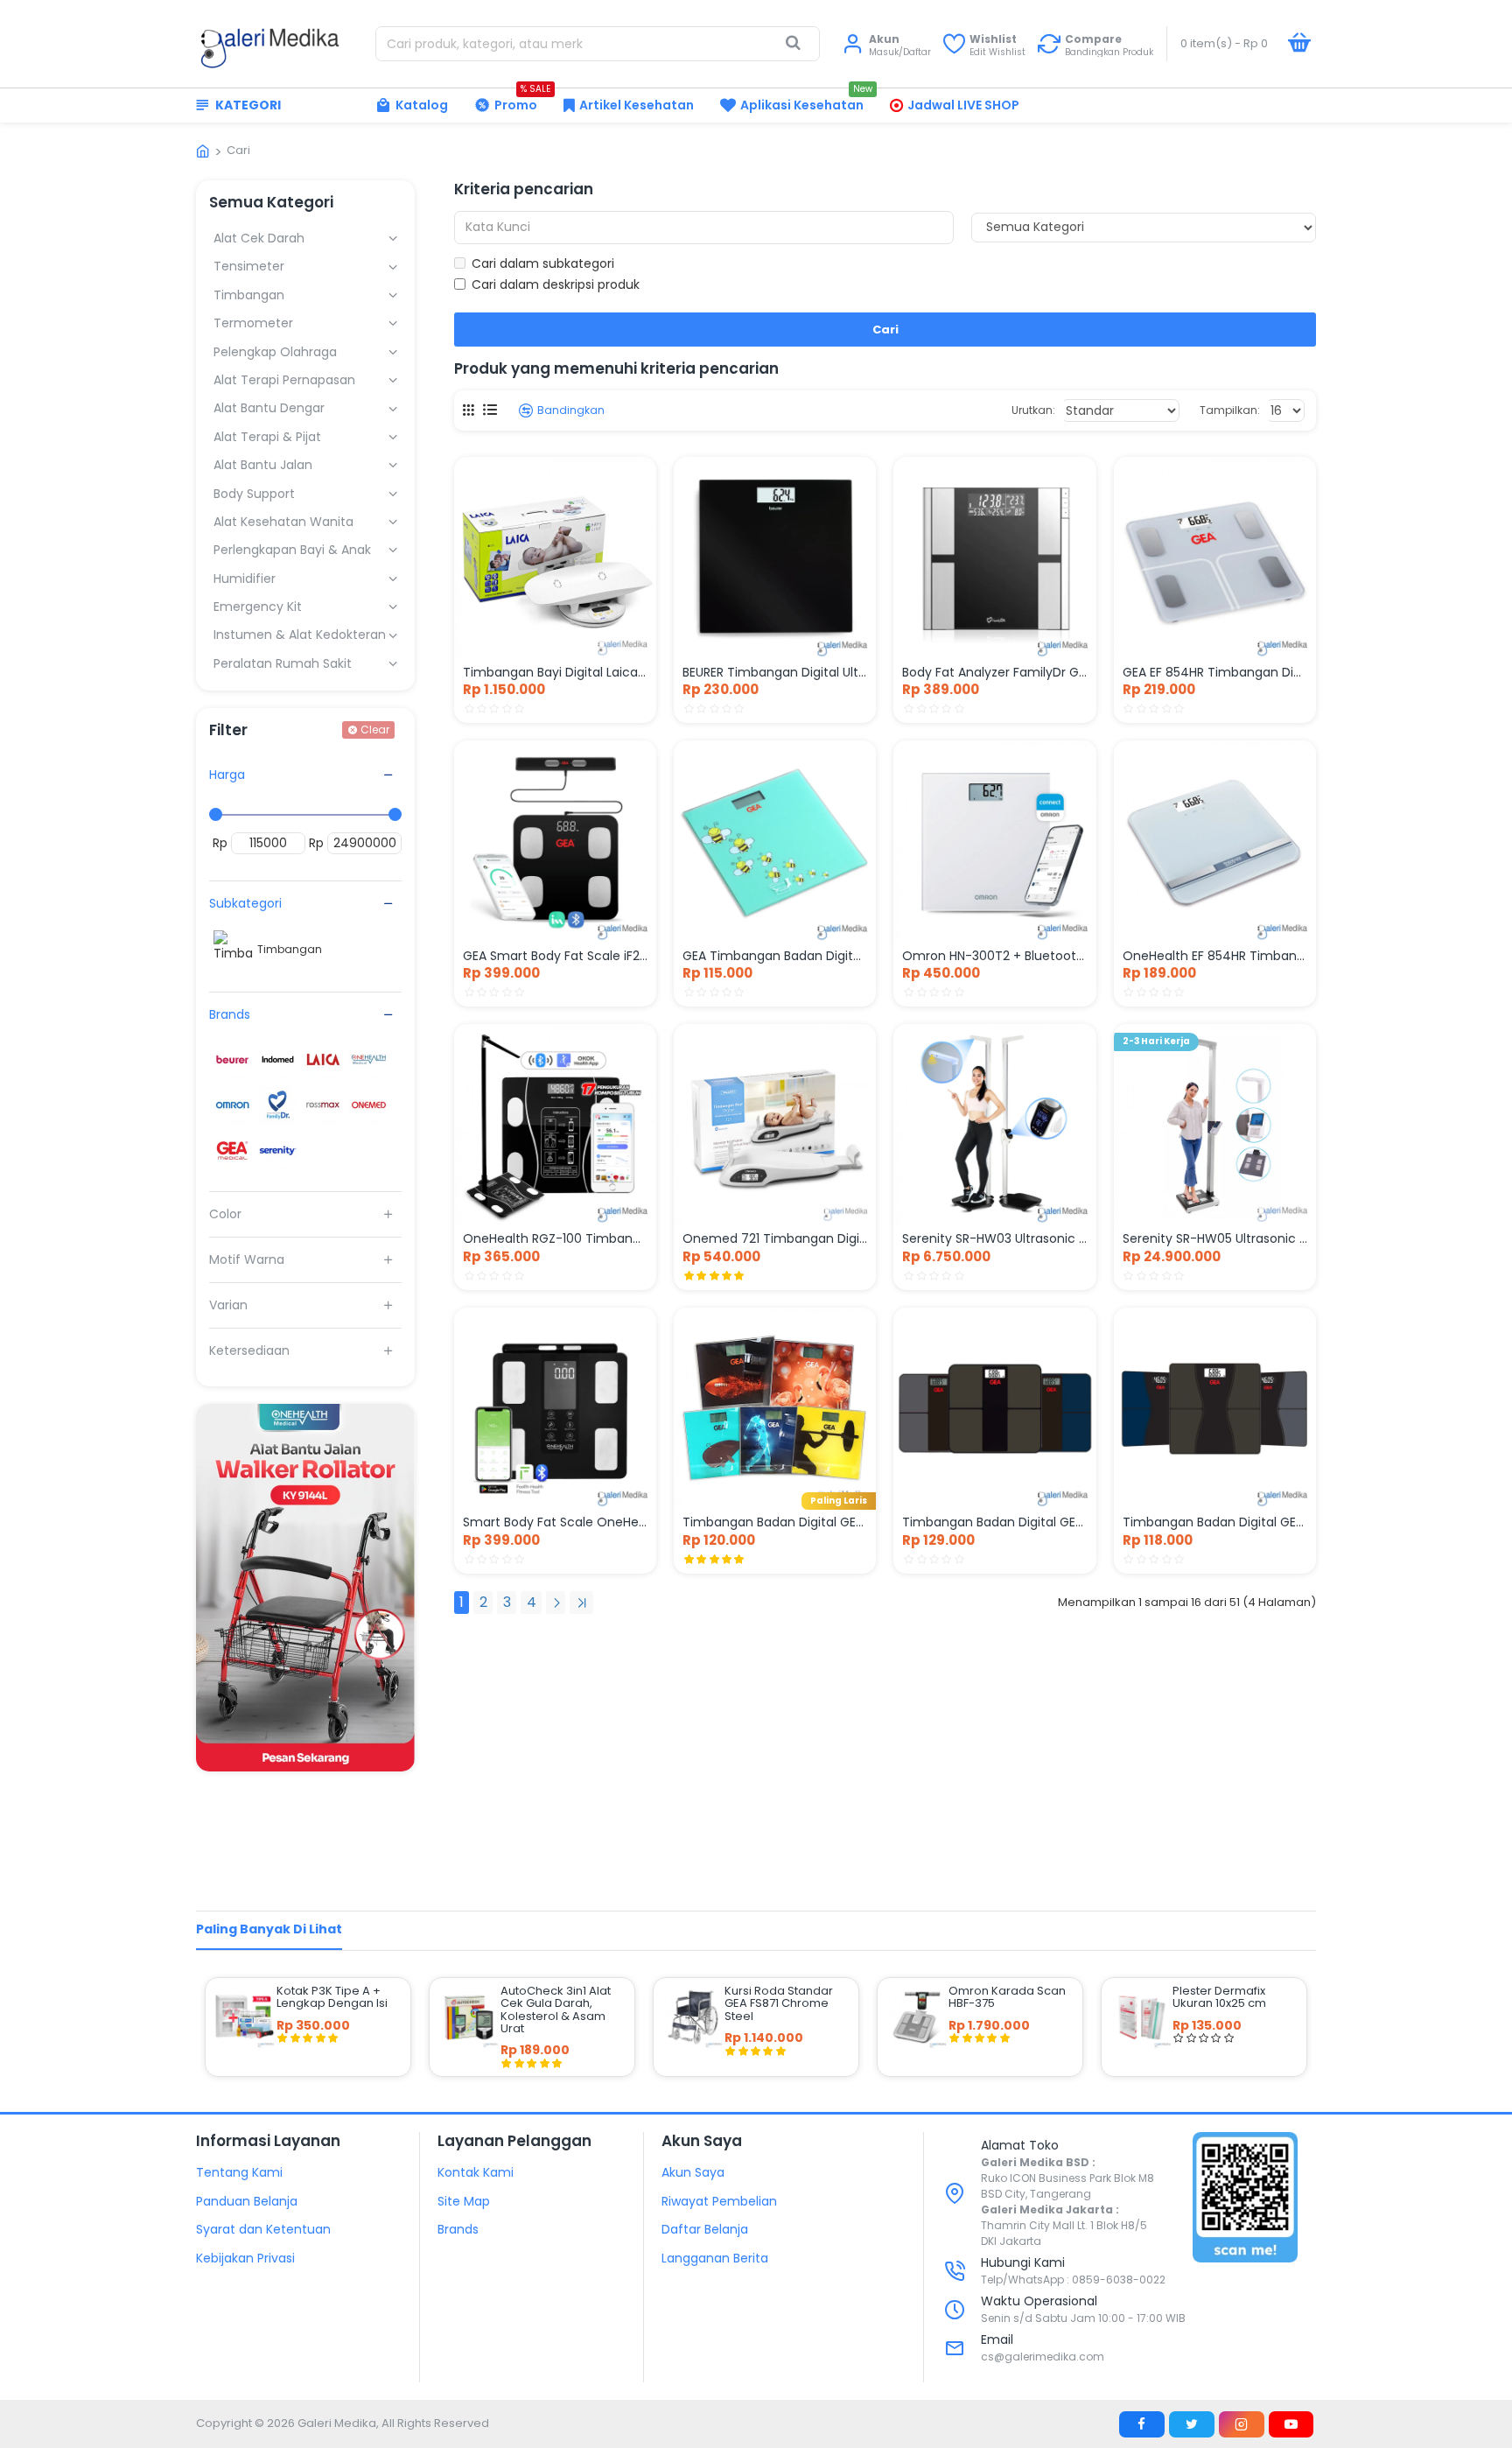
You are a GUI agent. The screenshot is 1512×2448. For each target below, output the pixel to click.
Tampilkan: (1230, 410)
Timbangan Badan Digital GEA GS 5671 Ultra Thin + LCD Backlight (1215, 1522)
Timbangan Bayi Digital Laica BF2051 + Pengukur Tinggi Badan (555, 672)
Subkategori (245, 903)
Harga (227, 775)
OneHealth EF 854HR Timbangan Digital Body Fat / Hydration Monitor (1215, 956)
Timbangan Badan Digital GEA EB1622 (775, 1522)
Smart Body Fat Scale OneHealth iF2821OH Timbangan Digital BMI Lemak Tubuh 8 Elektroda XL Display (555, 1522)
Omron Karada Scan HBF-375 (1007, 1998)
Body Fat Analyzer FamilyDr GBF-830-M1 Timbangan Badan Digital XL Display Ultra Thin (994, 672)
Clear (375, 729)
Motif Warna (247, 1259)
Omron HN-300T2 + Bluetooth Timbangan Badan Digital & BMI (994, 956)
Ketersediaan (249, 1350)
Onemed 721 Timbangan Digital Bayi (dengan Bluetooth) (775, 1238)
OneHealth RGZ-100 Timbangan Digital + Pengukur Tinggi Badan (555, 1238)
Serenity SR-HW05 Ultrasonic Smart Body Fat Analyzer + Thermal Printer (1215, 1238)
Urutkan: (1033, 410)
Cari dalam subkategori (543, 263)
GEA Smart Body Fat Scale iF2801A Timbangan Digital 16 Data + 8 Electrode (555, 956)
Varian (228, 1305)
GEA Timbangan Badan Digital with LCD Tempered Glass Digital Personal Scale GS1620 (775, 956)
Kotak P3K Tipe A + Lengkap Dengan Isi (332, 1998)
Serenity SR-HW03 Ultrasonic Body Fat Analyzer (994, 1238)
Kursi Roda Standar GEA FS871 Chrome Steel (779, 2004)
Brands (230, 1014)
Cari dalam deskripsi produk (556, 284)
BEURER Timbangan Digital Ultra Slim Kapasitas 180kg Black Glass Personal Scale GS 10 (775, 672)
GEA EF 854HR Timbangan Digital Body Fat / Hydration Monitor (1215, 672)
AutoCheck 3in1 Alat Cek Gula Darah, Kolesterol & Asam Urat (556, 2010)
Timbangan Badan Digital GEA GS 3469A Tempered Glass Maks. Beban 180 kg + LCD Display (994, 1522)
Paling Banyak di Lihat (269, 1929)
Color (225, 1214)
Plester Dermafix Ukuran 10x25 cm (1219, 1998)
